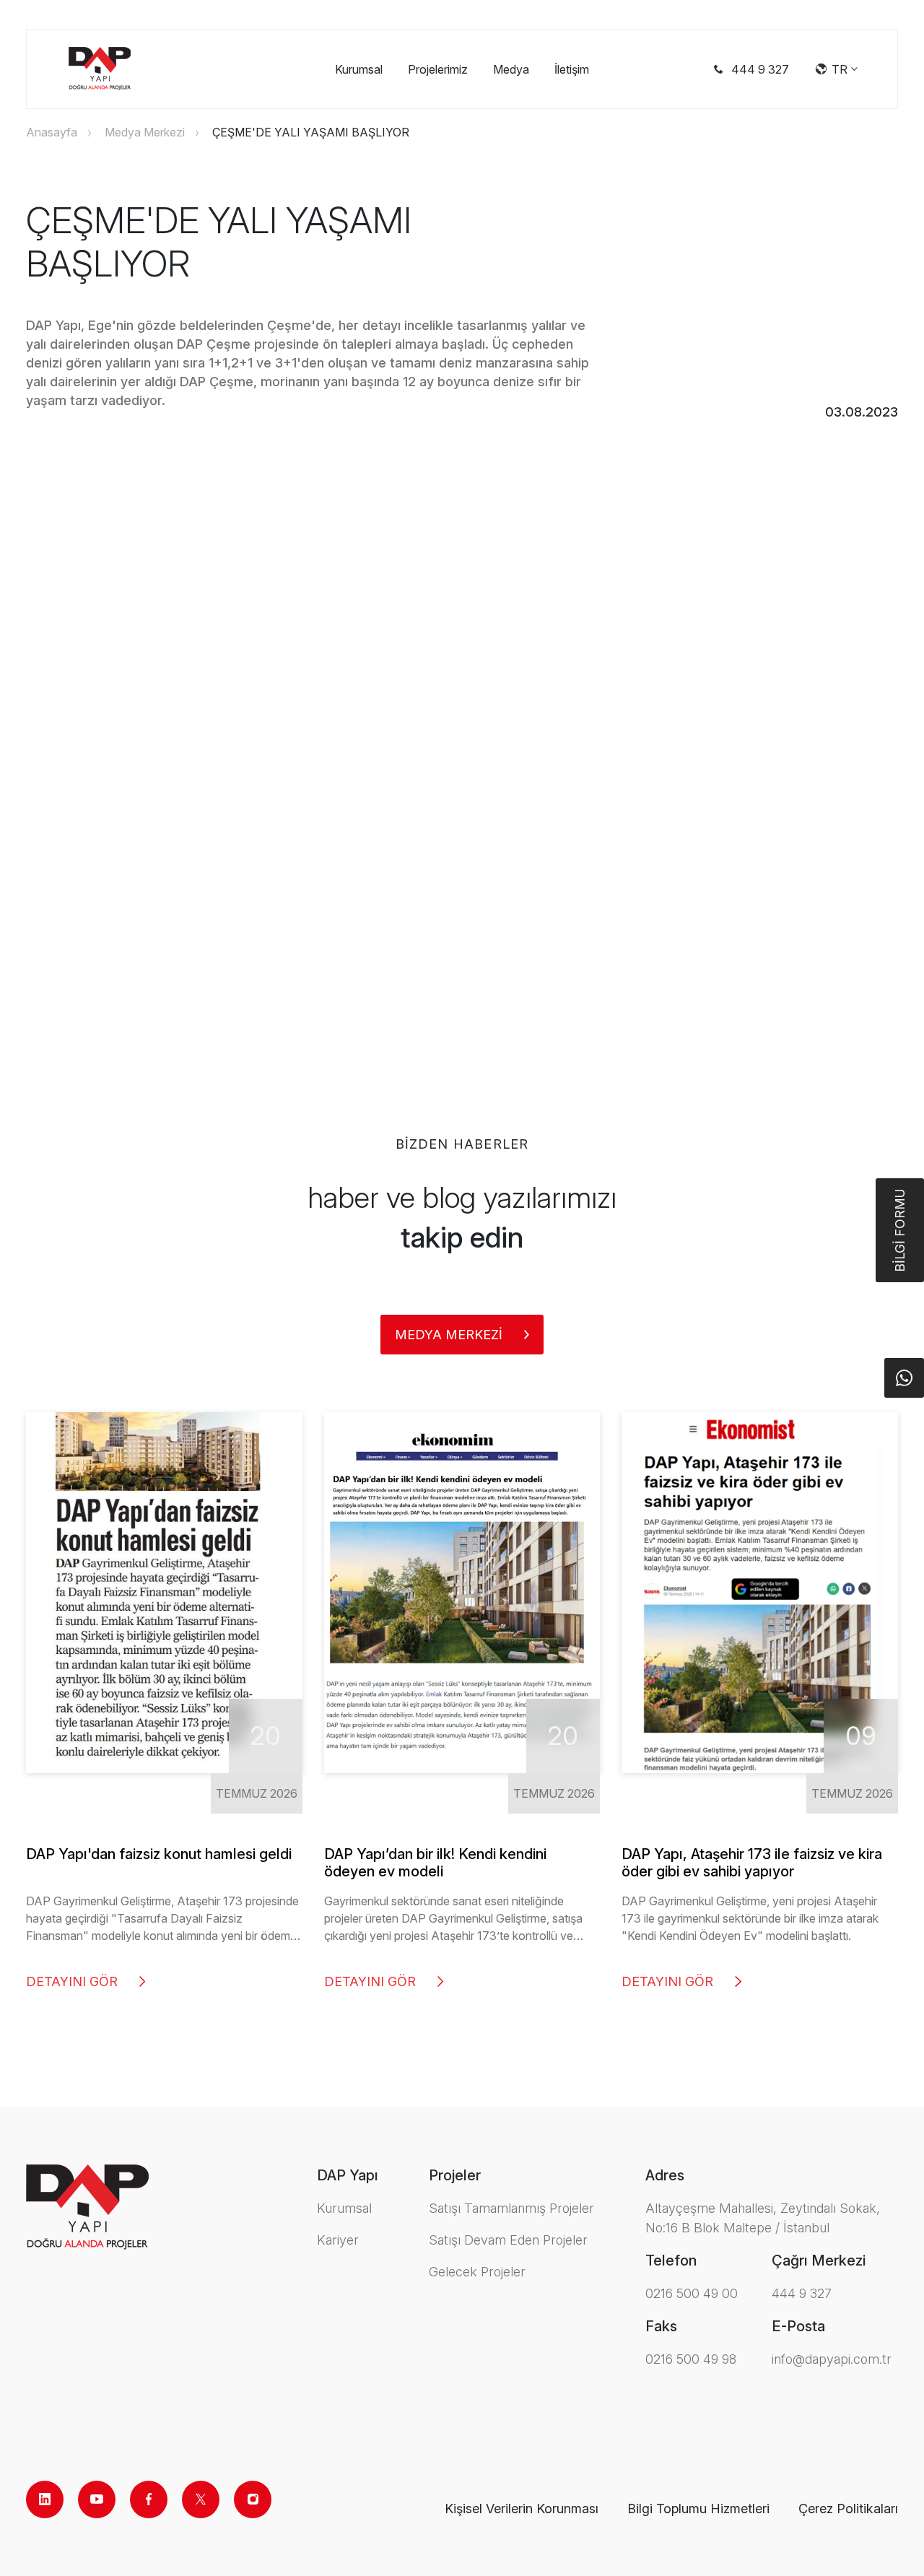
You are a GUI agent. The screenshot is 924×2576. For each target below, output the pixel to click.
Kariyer (338, 2240)
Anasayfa (52, 132)
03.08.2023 (862, 412)
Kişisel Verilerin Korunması (522, 2508)
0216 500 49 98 (691, 2359)
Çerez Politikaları (848, 2508)
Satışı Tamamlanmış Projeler (511, 2208)
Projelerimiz (438, 69)
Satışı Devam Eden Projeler (508, 2240)
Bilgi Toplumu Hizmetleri (698, 2508)
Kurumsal (359, 69)
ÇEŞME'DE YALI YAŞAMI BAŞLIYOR (311, 132)
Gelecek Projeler (477, 2272)
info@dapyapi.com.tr (832, 2359)
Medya (511, 69)
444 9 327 (802, 2293)
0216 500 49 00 (692, 2293)
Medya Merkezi (145, 132)
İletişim (572, 69)
